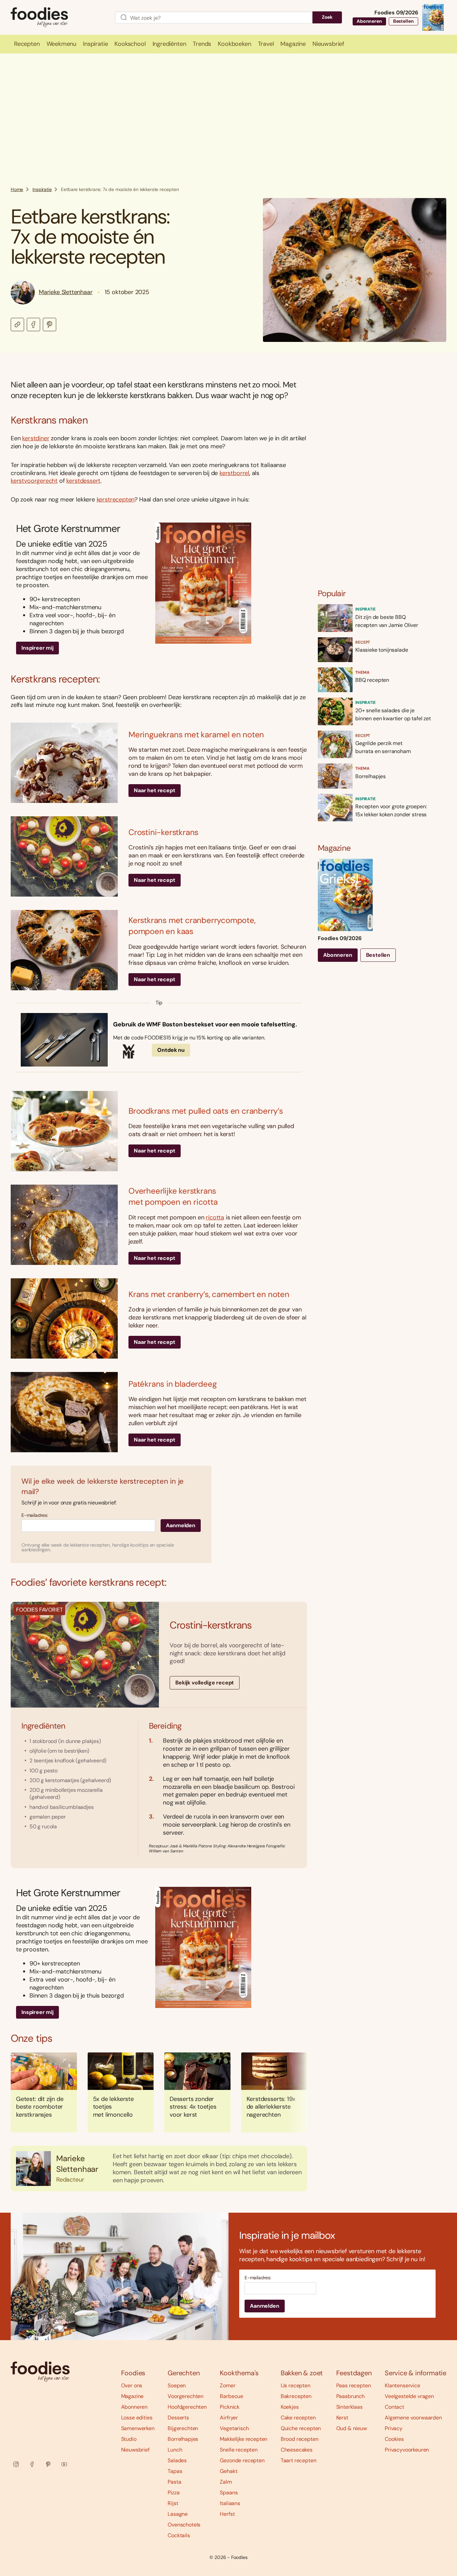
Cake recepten (298, 2418)
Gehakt (229, 2471)
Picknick (230, 2407)
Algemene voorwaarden (413, 2418)
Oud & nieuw (352, 2428)
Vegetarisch (234, 2428)
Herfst (227, 2514)
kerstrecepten (116, 499)
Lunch (175, 2450)
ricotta (215, 1217)
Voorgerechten (186, 2396)
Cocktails (179, 2535)
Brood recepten (300, 2439)
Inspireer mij (37, 648)
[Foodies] (58, 18)
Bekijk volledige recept (205, 1683)
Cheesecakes (297, 2450)
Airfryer (229, 2418)
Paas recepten (354, 2385)
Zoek (327, 17)
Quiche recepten (301, 2428)
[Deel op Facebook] (33, 325)
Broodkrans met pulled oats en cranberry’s (206, 1111)
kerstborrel (234, 473)
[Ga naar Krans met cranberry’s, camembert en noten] (64, 1318)
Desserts (178, 2418)
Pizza (173, 2493)
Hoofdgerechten (187, 2407)
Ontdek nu (171, 1050)
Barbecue (232, 2396)
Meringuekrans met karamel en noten (196, 734)
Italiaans (230, 2503)
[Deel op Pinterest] (50, 325)
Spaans (229, 2493)
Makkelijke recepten (244, 2439)
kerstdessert (83, 481)
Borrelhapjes (183, 2439)
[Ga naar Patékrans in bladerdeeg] (64, 1412)
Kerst (342, 2418)
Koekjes (290, 2407)
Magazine (132, 2396)
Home (17, 189)
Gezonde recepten (242, 2460)
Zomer (227, 2385)
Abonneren (369, 21)
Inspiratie (42, 189)
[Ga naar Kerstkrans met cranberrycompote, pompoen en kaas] (64, 950)
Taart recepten (299, 2460)
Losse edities (137, 2418)
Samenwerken (138, 2428)
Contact (394, 2407)
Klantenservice (402, 2385)
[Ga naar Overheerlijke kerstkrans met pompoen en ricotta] (64, 1225)
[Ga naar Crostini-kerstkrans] (64, 856)
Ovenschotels (184, 2525)
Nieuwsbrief (135, 2450)
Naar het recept (155, 790)
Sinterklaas (349, 2407)
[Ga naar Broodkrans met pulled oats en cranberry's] (64, 1131)
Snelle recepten (239, 2450)
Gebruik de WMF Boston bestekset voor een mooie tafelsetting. (205, 1025)
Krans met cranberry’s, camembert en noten (209, 1294)
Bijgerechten (183, 2428)
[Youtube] (64, 2464)
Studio (129, 2439)
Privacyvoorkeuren (407, 2450)
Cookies (394, 2439)
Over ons (132, 2385)
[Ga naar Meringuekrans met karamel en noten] (64, 763)
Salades (177, 2460)
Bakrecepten (296, 2396)
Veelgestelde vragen (409, 2396)
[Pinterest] (48, 2464)
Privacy (394, 2428)
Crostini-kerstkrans (163, 832)
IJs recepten (296, 2385)
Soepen (177, 2385)
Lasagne (178, 2514)
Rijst (173, 2503)
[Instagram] (16, 2464)
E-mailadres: (35, 1515)
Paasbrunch (350, 2396)
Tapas (175, 2471)
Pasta (174, 2482)
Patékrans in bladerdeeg (172, 1384)
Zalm (226, 2482)
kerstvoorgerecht (34, 481)
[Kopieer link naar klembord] (17, 325)
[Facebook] (32, 2464)
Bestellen (403, 21)
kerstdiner (36, 438)
